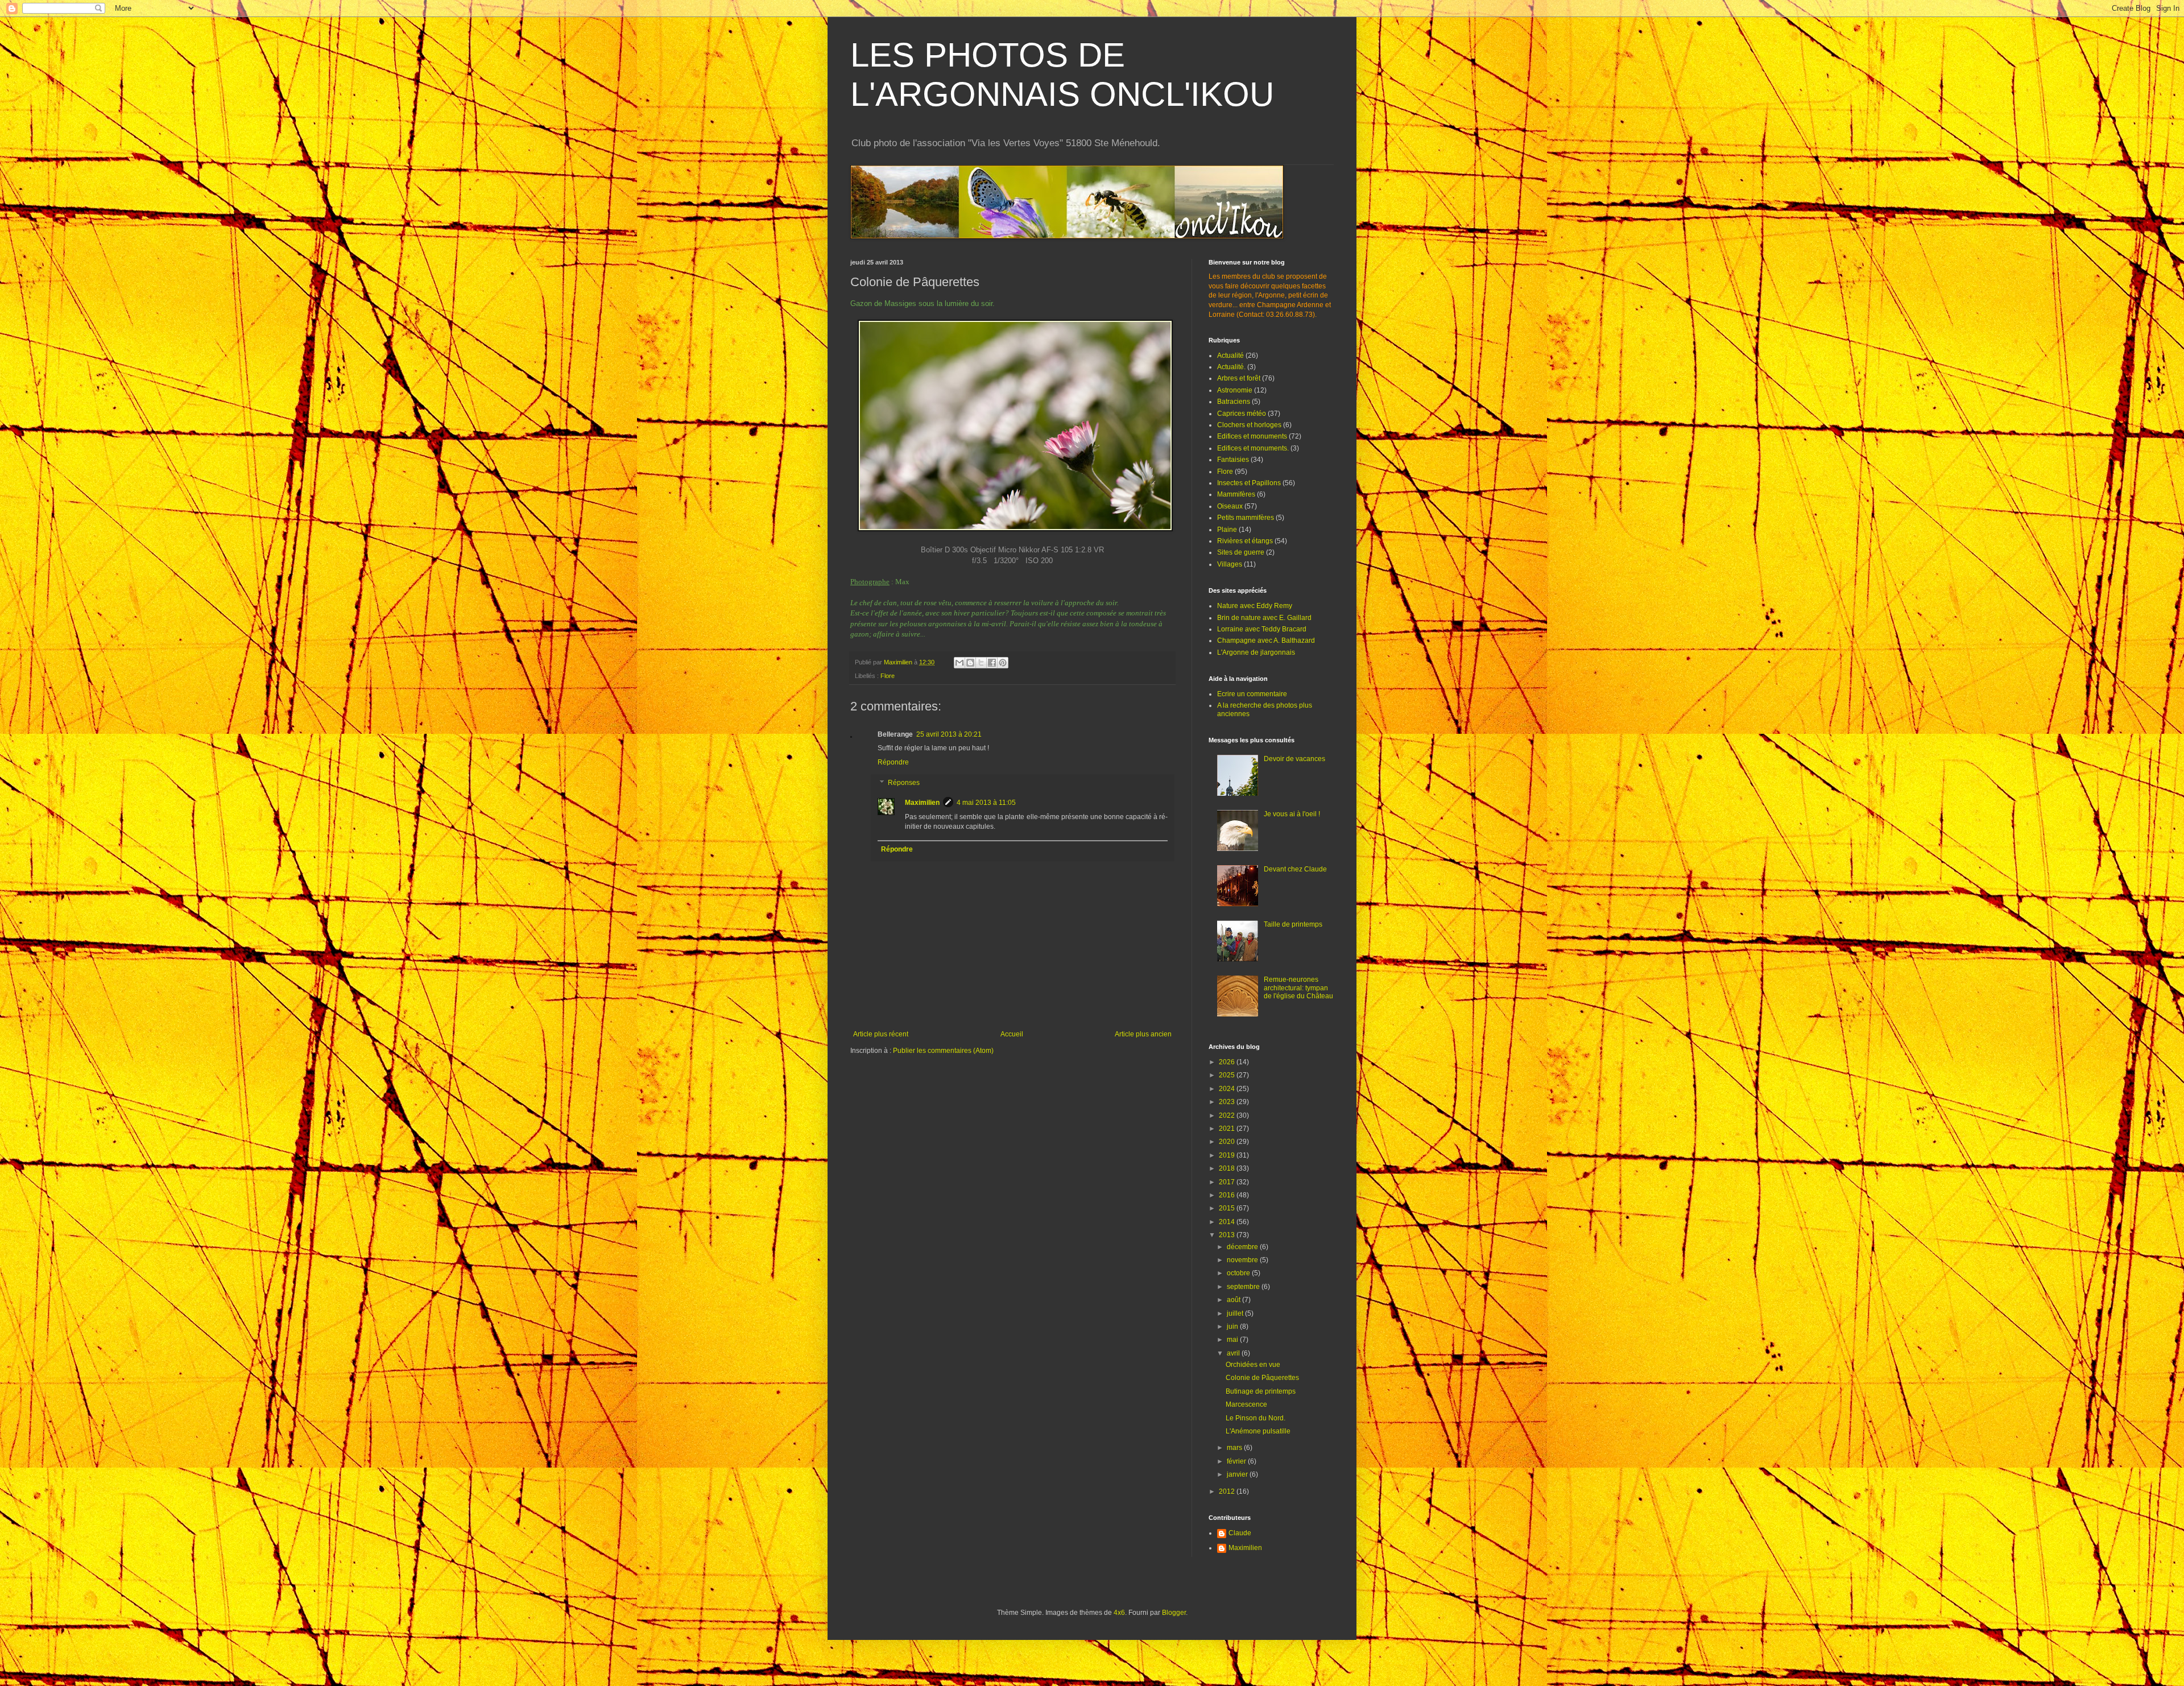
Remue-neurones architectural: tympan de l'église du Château (1298, 988)
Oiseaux (1230, 506)
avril (1234, 1353)
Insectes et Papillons (1249, 483)
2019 (1228, 1155)
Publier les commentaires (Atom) (943, 1051)
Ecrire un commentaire (1252, 694)
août (1234, 1300)
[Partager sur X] (981, 663)
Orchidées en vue (1253, 1365)
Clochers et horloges (1249, 425)
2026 (1228, 1062)
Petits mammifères (1246, 518)
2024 (1228, 1089)
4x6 (1119, 1613)
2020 (1228, 1142)
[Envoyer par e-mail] (959, 663)
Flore (888, 676)
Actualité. (1231, 367)
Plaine (1227, 530)
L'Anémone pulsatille (1258, 1431)
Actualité (1230, 356)
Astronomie (1235, 390)
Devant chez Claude (1295, 869)
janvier (1238, 1474)
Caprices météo (1242, 414)
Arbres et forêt (1239, 378)
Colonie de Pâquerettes (1262, 1378)
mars (1235, 1448)
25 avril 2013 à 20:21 (949, 734)
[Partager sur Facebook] (992, 663)
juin (1233, 1327)
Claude (1240, 1533)
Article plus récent (881, 1034)
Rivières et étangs (1245, 541)
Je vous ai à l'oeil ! (1292, 814)
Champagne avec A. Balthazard (1266, 640)
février (1237, 1461)
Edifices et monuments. (1253, 448)
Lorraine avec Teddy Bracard (1262, 629)
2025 (1228, 1075)
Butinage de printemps (1261, 1391)
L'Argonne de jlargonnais (1256, 652)
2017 (1228, 1182)
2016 (1228, 1195)
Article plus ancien (1143, 1034)
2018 (1228, 1168)
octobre (1239, 1273)
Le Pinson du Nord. (1256, 1418)
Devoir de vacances (1294, 759)
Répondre (893, 762)
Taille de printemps (1293, 924)
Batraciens (1234, 402)
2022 (1228, 1115)
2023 (1228, 1102)
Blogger (1174, 1613)
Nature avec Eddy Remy (1255, 606)
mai (1233, 1340)
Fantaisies (1233, 460)
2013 (1228, 1235)
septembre (1244, 1287)
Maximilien (922, 803)
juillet (1236, 1313)
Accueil (1012, 1034)
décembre (1243, 1247)
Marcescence (1246, 1404)
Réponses (904, 783)
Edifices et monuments (1252, 436)
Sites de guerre (1241, 552)
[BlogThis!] (970, 663)
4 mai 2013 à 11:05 (986, 803)
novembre (1243, 1260)
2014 (1228, 1222)
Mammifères (1236, 494)
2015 (1228, 1208)
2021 (1228, 1129)
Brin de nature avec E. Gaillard (1264, 618)
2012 (1228, 1491)
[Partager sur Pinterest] (1003, 663)
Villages (1230, 564)
